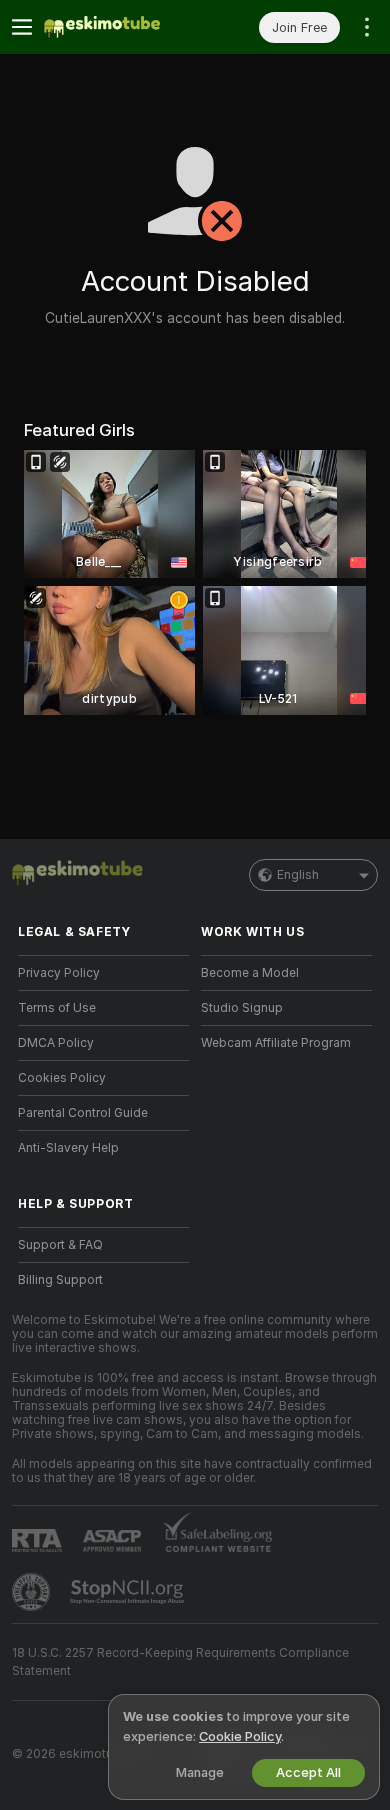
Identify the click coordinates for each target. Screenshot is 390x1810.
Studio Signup (242, 1008)
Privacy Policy (59, 973)
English (298, 875)
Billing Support (60, 1280)
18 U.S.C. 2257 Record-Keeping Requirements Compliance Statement (180, 1662)
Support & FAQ (60, 1245)
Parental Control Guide (83, 1113)
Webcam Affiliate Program (276, 1043)
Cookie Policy (240, 1736)
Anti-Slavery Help (68, 1148)
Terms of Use (57, 1008)
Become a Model (250, 973)
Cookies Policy (62, 1078)
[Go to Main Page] (119, 27)
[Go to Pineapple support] (33, 1592)
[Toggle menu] (22, 27)
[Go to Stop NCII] (129, 1592)
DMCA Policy (56, 1043)
